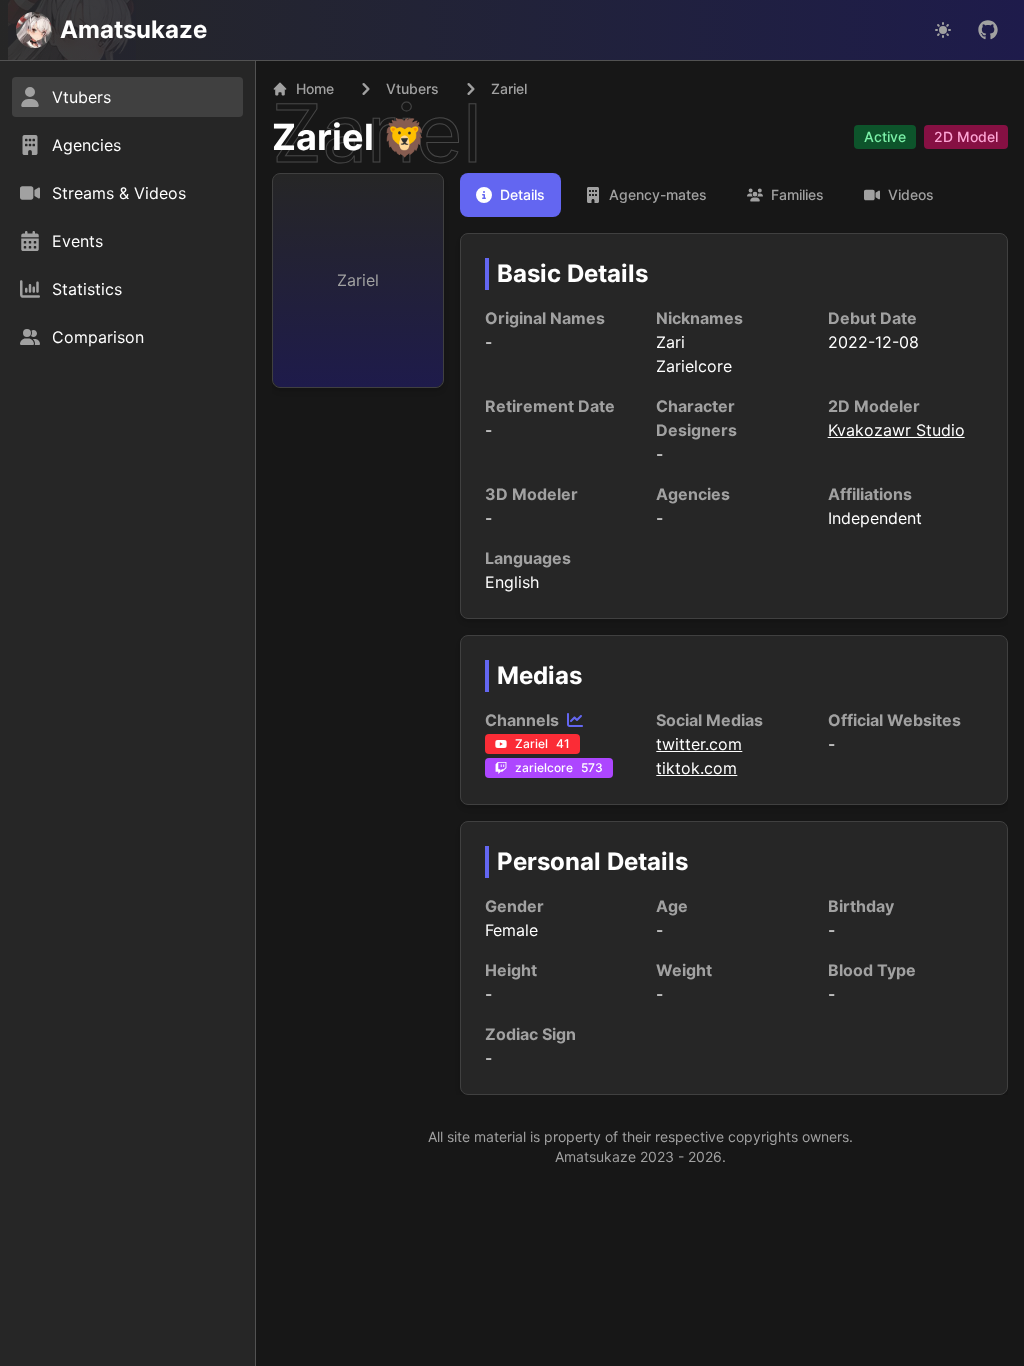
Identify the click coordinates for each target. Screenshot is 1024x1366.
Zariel (323, 137)
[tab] (510, 195)
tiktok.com (696, 768)
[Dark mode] (943, 30)
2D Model (966, 136)
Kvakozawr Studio (896, 430)
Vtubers (412, 88)
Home (315, 88)
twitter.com (699, 744)
